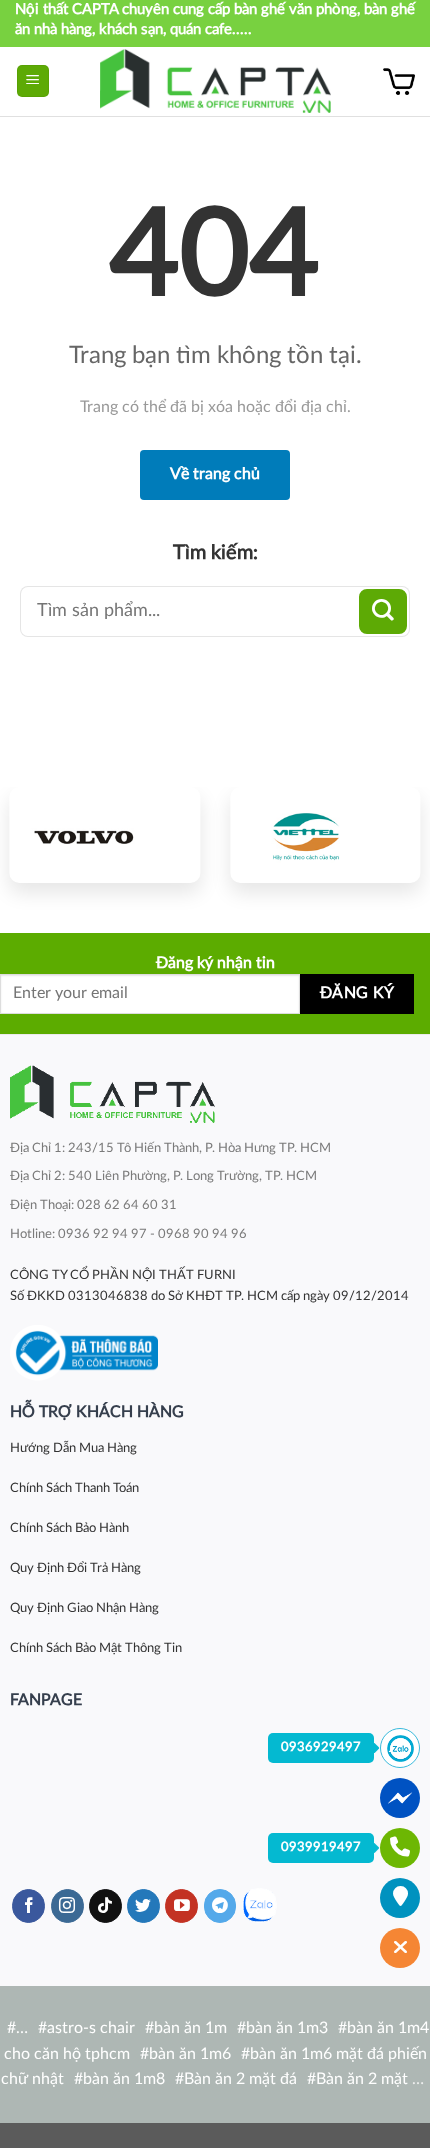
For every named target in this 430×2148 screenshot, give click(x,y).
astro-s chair (91, 2028)
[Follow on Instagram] (67, 1906)
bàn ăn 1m (190, 2028)
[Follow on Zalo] (259, 1905)
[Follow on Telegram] (220, 1906)
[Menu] (33, 81)
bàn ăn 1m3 (287, 2028)
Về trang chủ (215, 474)
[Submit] (383, 611)
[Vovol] (105, 835)
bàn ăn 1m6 (190, 2054)
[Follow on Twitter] (143, 1906)
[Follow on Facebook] (28, 1906)
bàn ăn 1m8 (124, 2079)
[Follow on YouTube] (181, 1906)
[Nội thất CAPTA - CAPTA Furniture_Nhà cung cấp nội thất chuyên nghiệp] (215, 81)
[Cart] (399, 81)
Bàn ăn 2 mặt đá (240, 2079)
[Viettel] (325, 835)
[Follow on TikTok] (105, 1906)
